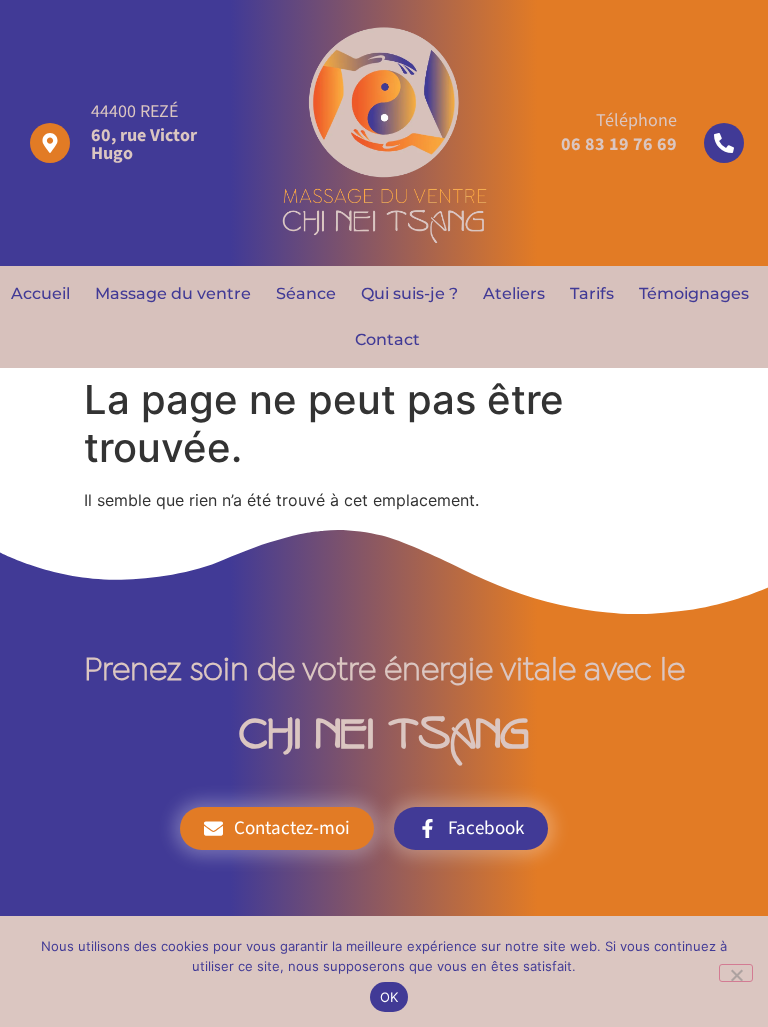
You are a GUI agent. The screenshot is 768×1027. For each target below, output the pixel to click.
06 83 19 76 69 (619, 144)
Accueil (40, 293)
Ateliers (514, 293)
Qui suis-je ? (409, 293)
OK (389, 997)
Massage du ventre (173, 293)
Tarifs (592, 293)
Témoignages (694, 293)
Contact (387, 339)
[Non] (736, 973)
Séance (306, 293)
